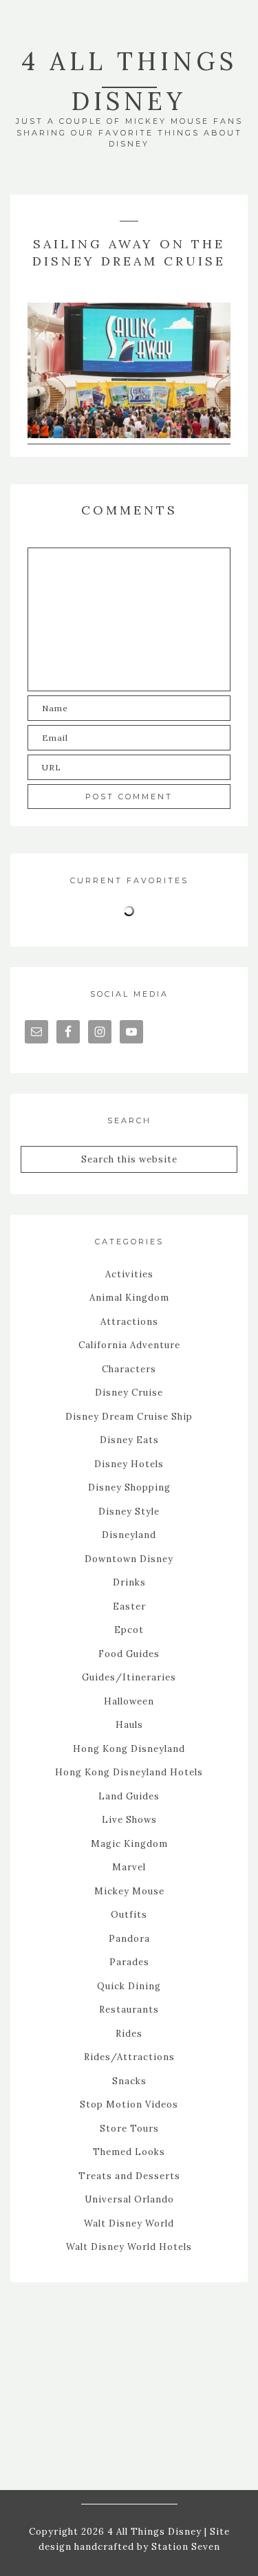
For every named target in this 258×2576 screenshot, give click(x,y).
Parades (129, 1962)
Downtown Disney (129, 1559)
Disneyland (129, 1535)
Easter (129, 1606)
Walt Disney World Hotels (129, 2247)
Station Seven (184, 2547)
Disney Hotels (129, 1464)
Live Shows (129, 1820)
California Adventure (129, 1345)
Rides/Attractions (129, 2057)
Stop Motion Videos (129, 2104)
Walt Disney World (129, 2223)
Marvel (129, 1867)
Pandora (129, 1939)
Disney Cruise (129, 1393)
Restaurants (129, 2010)
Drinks (129, 1582)
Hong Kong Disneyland (129, 1749)
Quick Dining (129, 1986)
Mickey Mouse (129, 1891)
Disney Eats (129, 1440)
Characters (129, 1369)
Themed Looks (129, 2152)
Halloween (129, 1701)
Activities (129, 1274)
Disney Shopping (129, 1487)
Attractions (129, 1322)
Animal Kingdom (129, 1298)
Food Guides (129, 1654)
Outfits (129, 1915)
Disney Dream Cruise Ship (129, 1417)
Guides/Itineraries (129, 1677)
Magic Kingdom (129, 1844)
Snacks (129, 2081)
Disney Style (129, 1512)
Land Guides (129, 1796)
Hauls (129, 1725)
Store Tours (129, 2129)
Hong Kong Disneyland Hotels (129, 1772)
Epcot (129, 1630)
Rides (129, 2034)
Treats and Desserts (129, 2176)
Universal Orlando (129, 2199)
